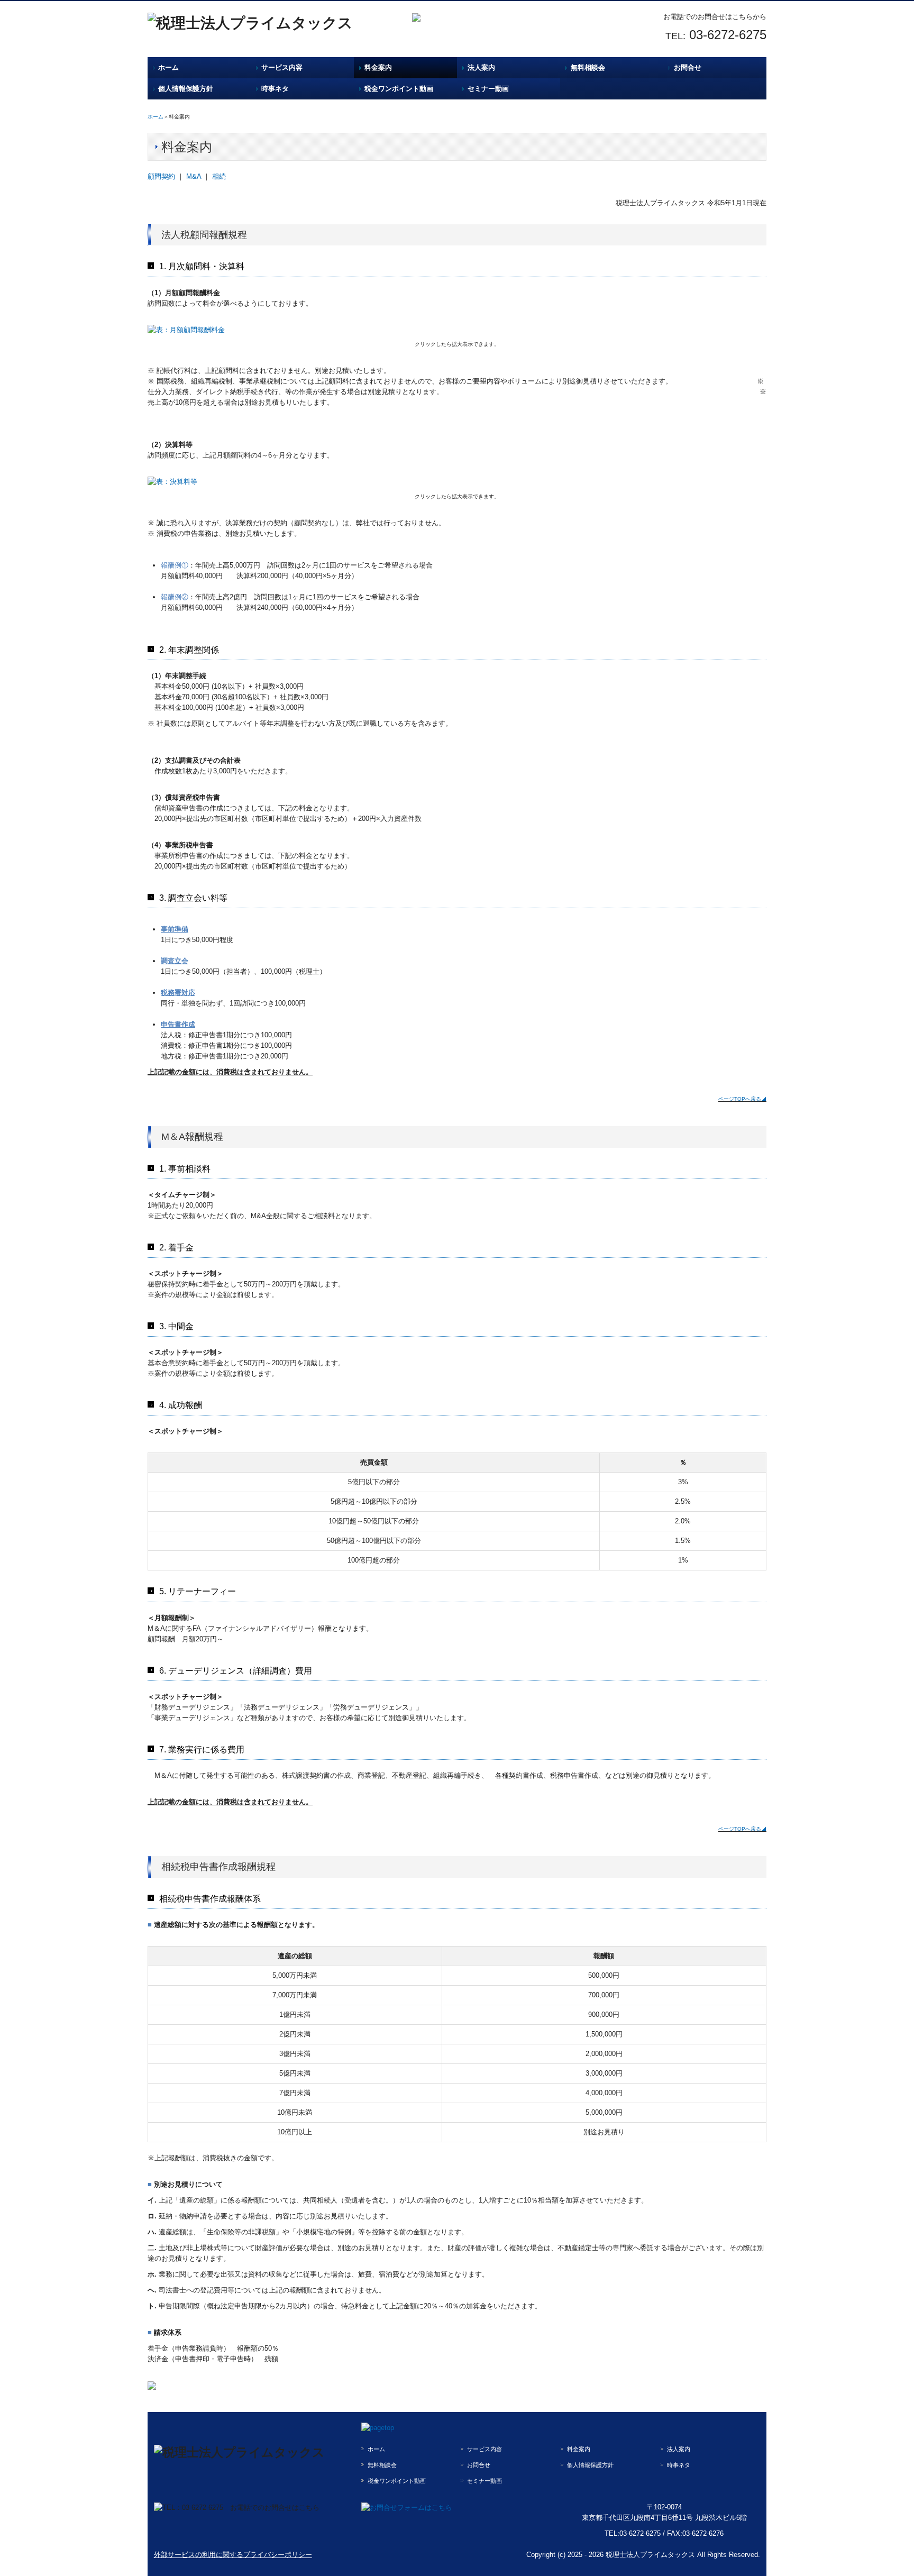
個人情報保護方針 (186, 89)
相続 (219, 176)
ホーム (168, 67)
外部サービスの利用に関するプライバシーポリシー (233, 2555)
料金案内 (378, 67)
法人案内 (481, 67)
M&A (194, 176)
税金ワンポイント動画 (399, 89)
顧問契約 (161, 176)
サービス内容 (282, 67)
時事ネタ (275, 89)
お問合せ (688, 67)
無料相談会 (588, 67)
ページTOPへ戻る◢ (742, 1099)
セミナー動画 (488, 89)
